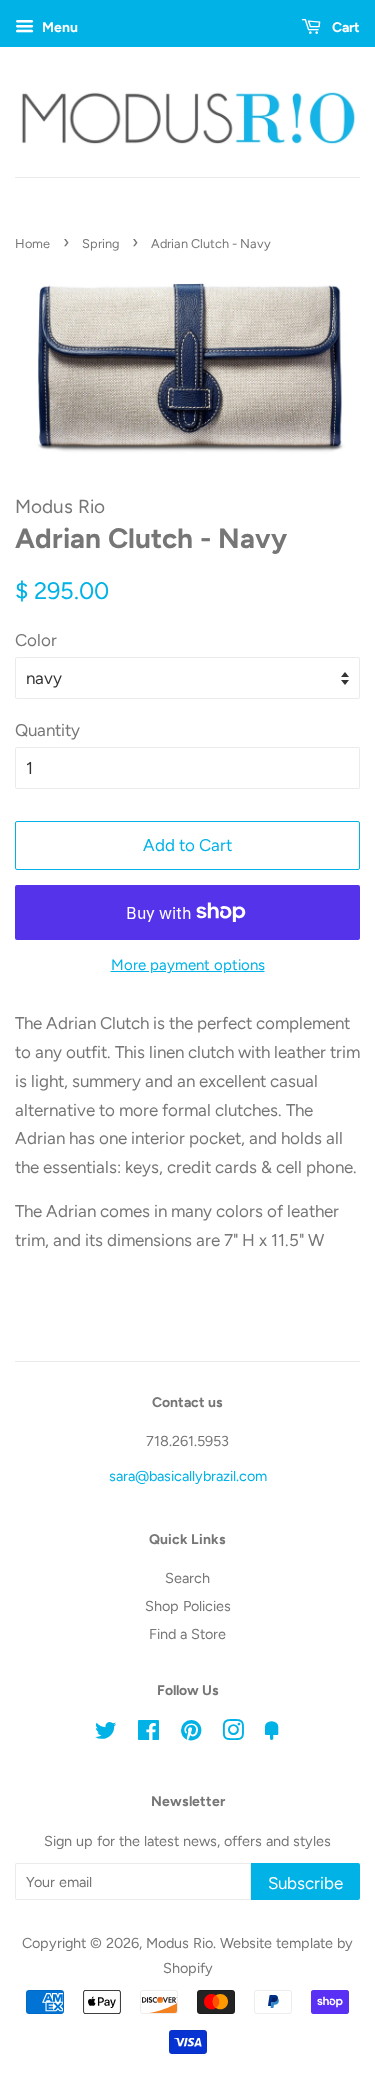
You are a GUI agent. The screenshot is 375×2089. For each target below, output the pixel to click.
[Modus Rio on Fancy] (272, 1734)
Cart (344, 27)
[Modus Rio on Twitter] (106, 1734)
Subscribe (305, 1883)
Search (187, 1578)
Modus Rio (179, 1943)
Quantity (47, 730)
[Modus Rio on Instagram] (233, 1734)
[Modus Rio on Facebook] (148, 1734)
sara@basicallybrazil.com (188, 1476)
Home (32, 243)
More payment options (188, 965)
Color (36, 640)
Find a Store (187, 1634)
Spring (100, 243)
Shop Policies (188, 1606)
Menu (58, 27)
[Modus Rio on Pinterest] (191, 1734)
